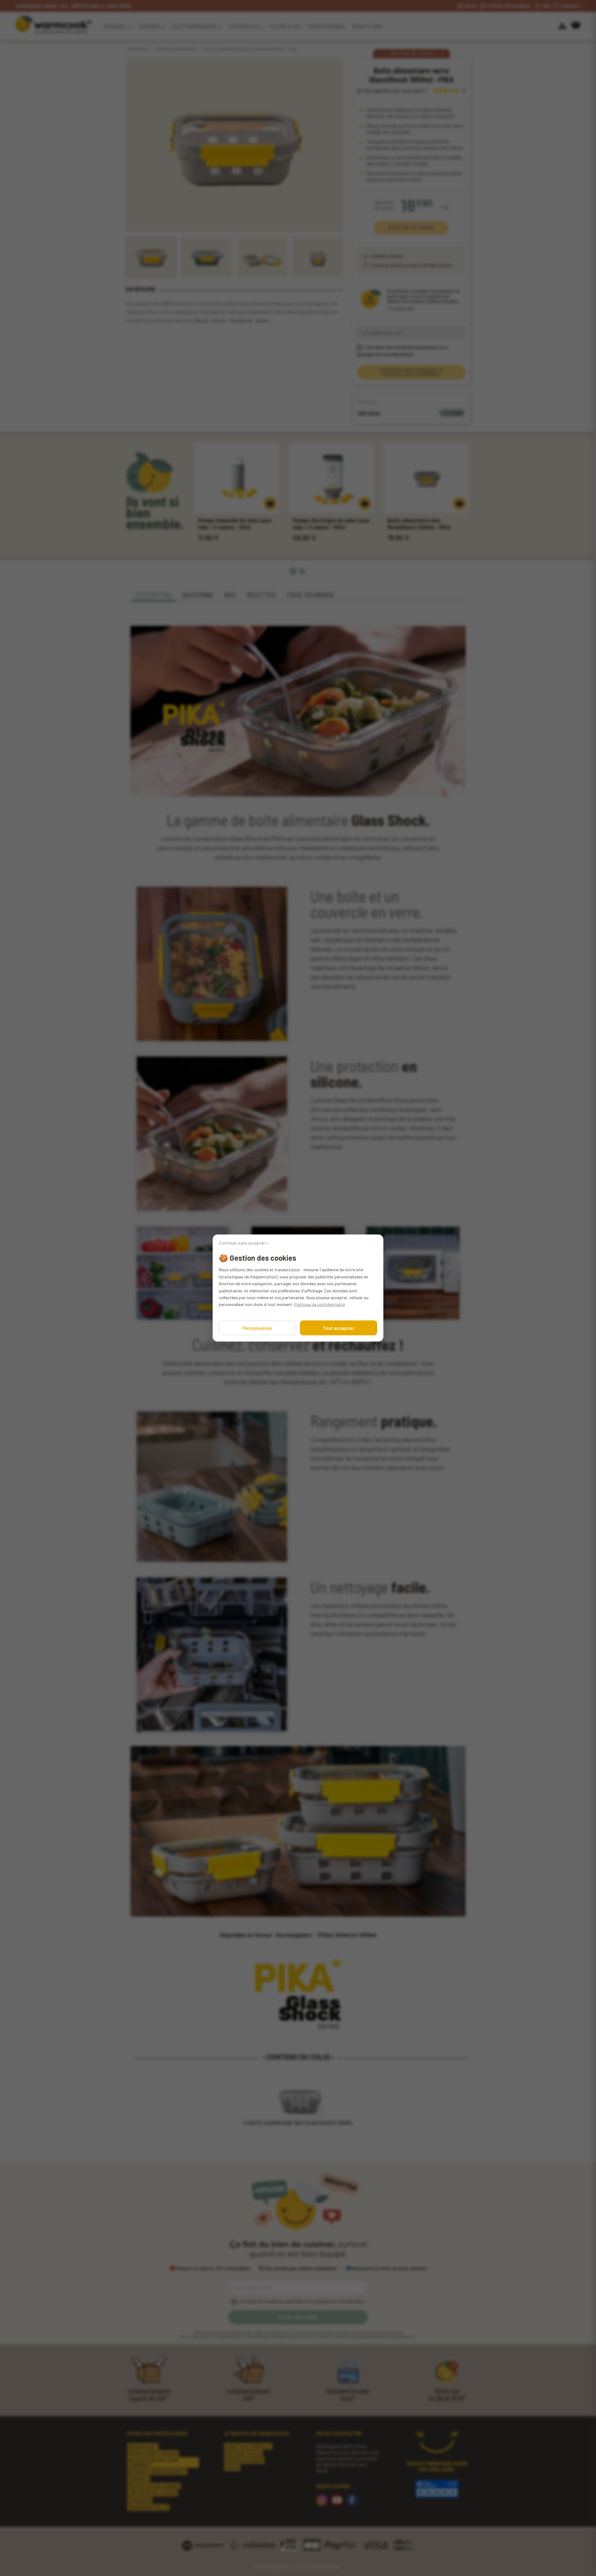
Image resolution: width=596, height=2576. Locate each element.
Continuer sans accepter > (244, 1243)
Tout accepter (339, 1328)
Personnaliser (257, 1328)
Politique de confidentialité (319, 1304)
